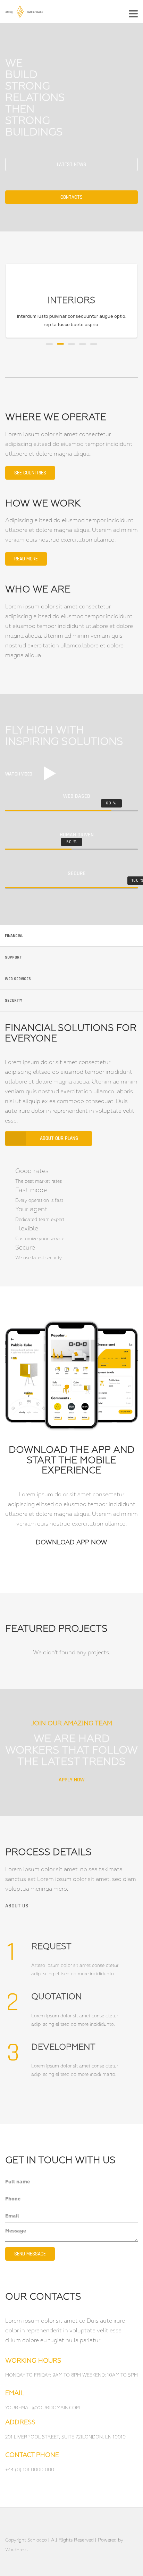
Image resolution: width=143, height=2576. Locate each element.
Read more (26, 559)
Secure (25, 1248)
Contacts (71, 197)
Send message (30, 2254)
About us (17, 1906)
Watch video (19, 774)
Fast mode (31, 1190)
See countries (30, 473)
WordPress (16, 2550)
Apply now (72, 1780)
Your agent (31, 1210)
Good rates (32, 1171)
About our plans (59, 1138)
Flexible (27, 1229)
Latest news (71, 164)
